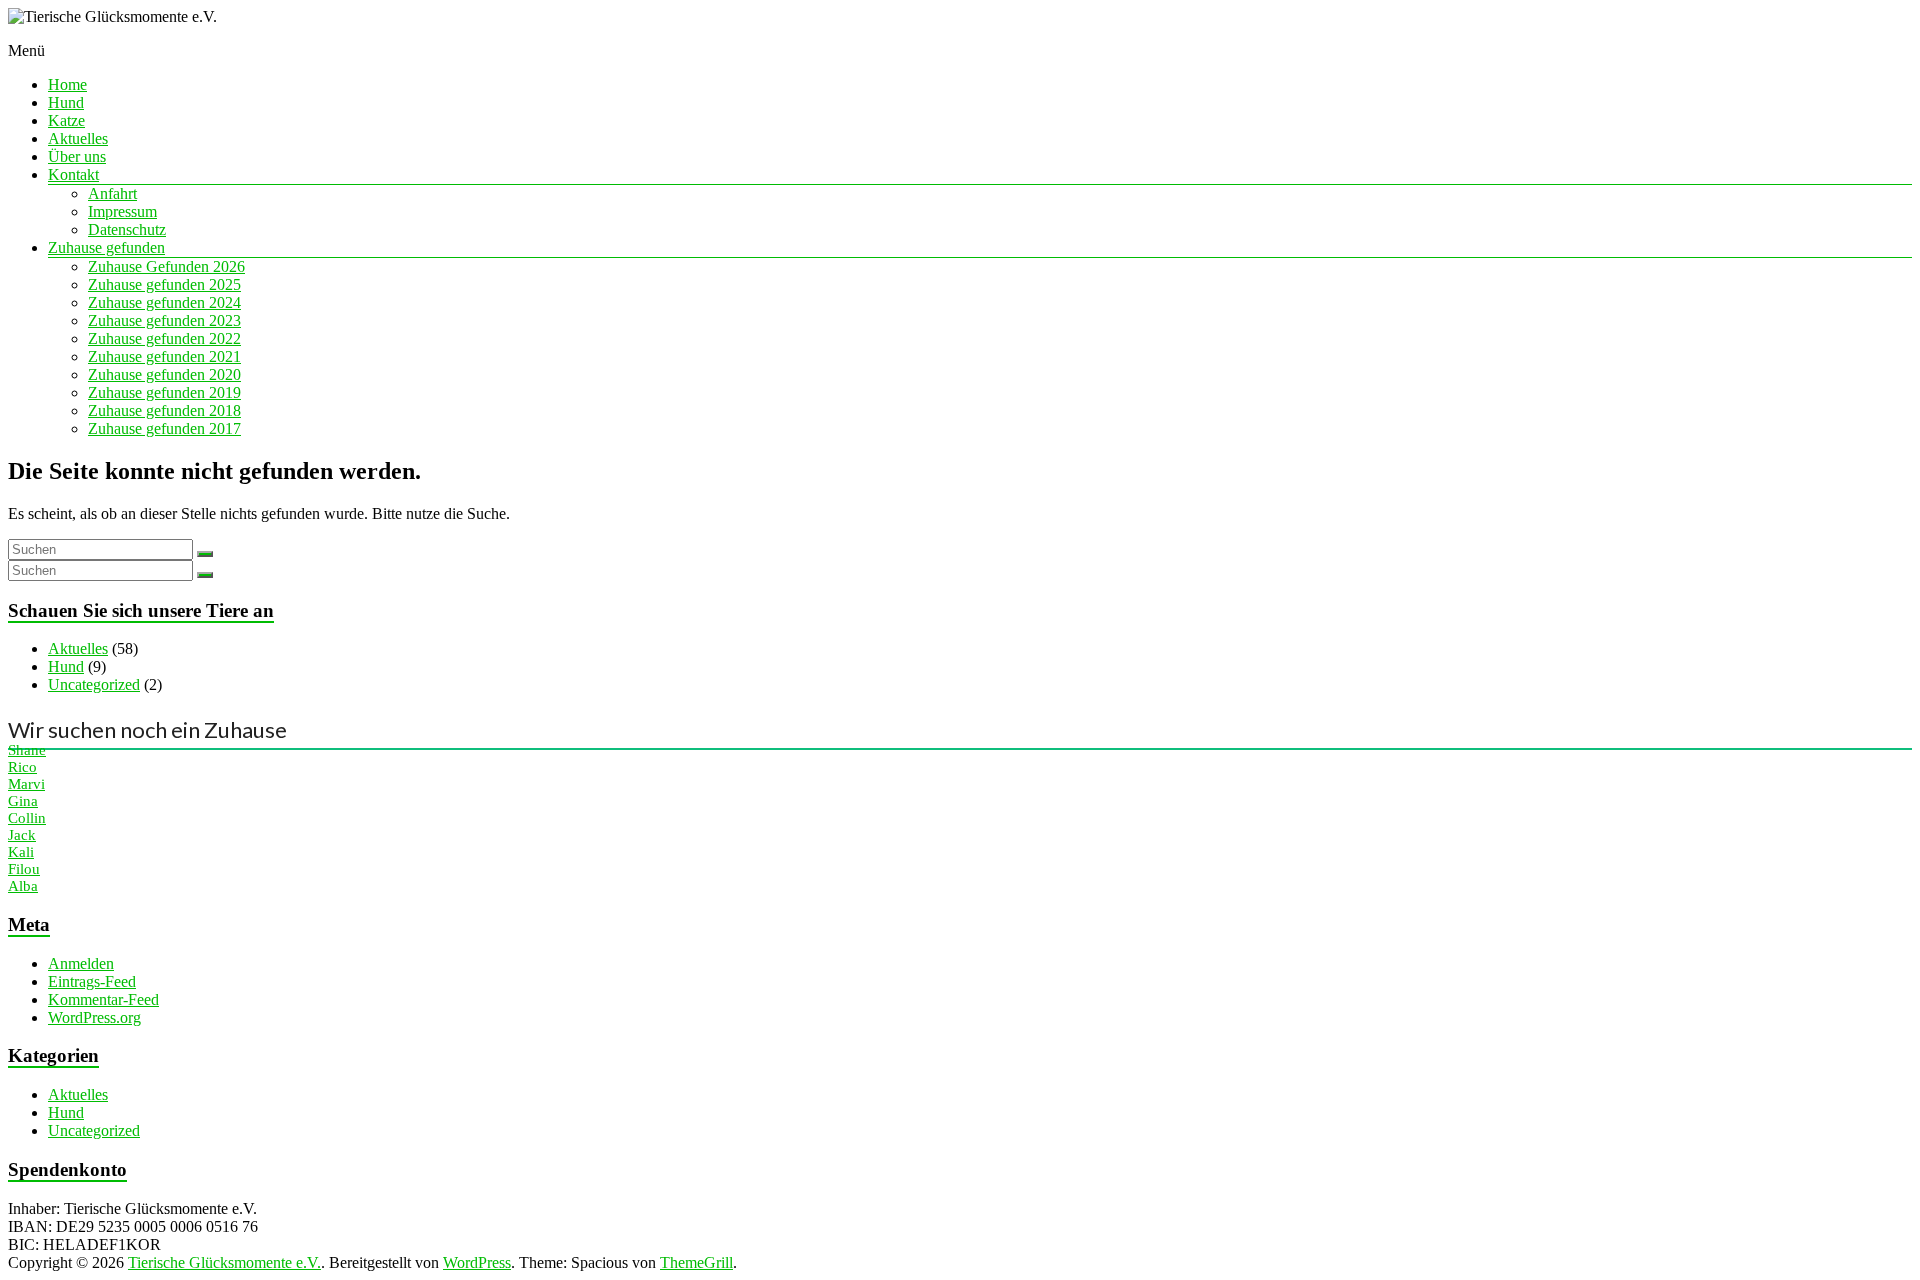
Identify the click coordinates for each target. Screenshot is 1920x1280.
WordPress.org (94, 1017)
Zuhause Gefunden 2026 (166, 266)
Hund (66, 102)
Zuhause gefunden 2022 (164, 338)
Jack (22, 835)
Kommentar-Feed (103, 999)
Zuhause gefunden (106, 247)
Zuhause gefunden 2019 (164, 392)
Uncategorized (94, 684)
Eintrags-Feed (92, 981)
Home (67, 84)
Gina (23, 801)
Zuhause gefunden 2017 (164, 428)
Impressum (122, 211)
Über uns (77, 156)
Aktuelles (78, 138)
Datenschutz (127, 229)
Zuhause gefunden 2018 (164, 410)
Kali (21, 852)
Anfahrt (112, 193)
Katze (66, 120)
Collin (27, 818)
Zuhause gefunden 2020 (164, 374)
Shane (27, 750)
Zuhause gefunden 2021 (164, 356)
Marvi (26, 784)
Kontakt (73, 174)
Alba (23, 886)
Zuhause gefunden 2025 (164, 284)
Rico (22, 767)
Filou (24, 869)
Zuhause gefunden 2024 (164, 302)
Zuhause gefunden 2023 (164, 320)
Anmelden (81, 963)
